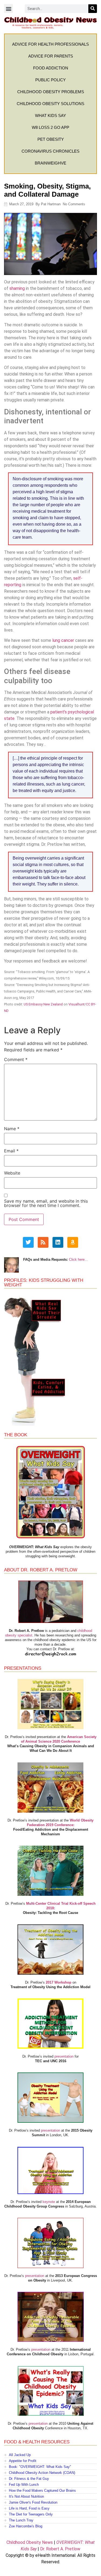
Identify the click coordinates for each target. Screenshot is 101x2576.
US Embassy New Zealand (43, 1004)
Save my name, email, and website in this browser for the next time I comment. (46, 1203)
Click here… (79, 1260)
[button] (8, 9)
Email (11, 1151)
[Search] (93, 9)
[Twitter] (28, 1242)
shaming (17, 288)
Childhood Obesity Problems (51, 92)
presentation (64, 2056)
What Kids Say (50, 115)
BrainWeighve (50, 163)
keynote (49, 2202)
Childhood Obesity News (30, 2542)
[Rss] (43, 1242)
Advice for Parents (51, 56)
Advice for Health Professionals (50, 44)
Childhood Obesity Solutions (50, 104)
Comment (16, 1059)
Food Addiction (51, 68)
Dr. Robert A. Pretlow (60, 2549)
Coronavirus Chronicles (50, 151)
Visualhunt (76, 1004)
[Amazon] (73, 1242)
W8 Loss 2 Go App (50, 127)
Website (12, 1173)
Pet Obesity (51, 139)
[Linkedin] (58, 1242)
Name (12, 1129)
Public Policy (50, 80)
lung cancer (63, 640)
